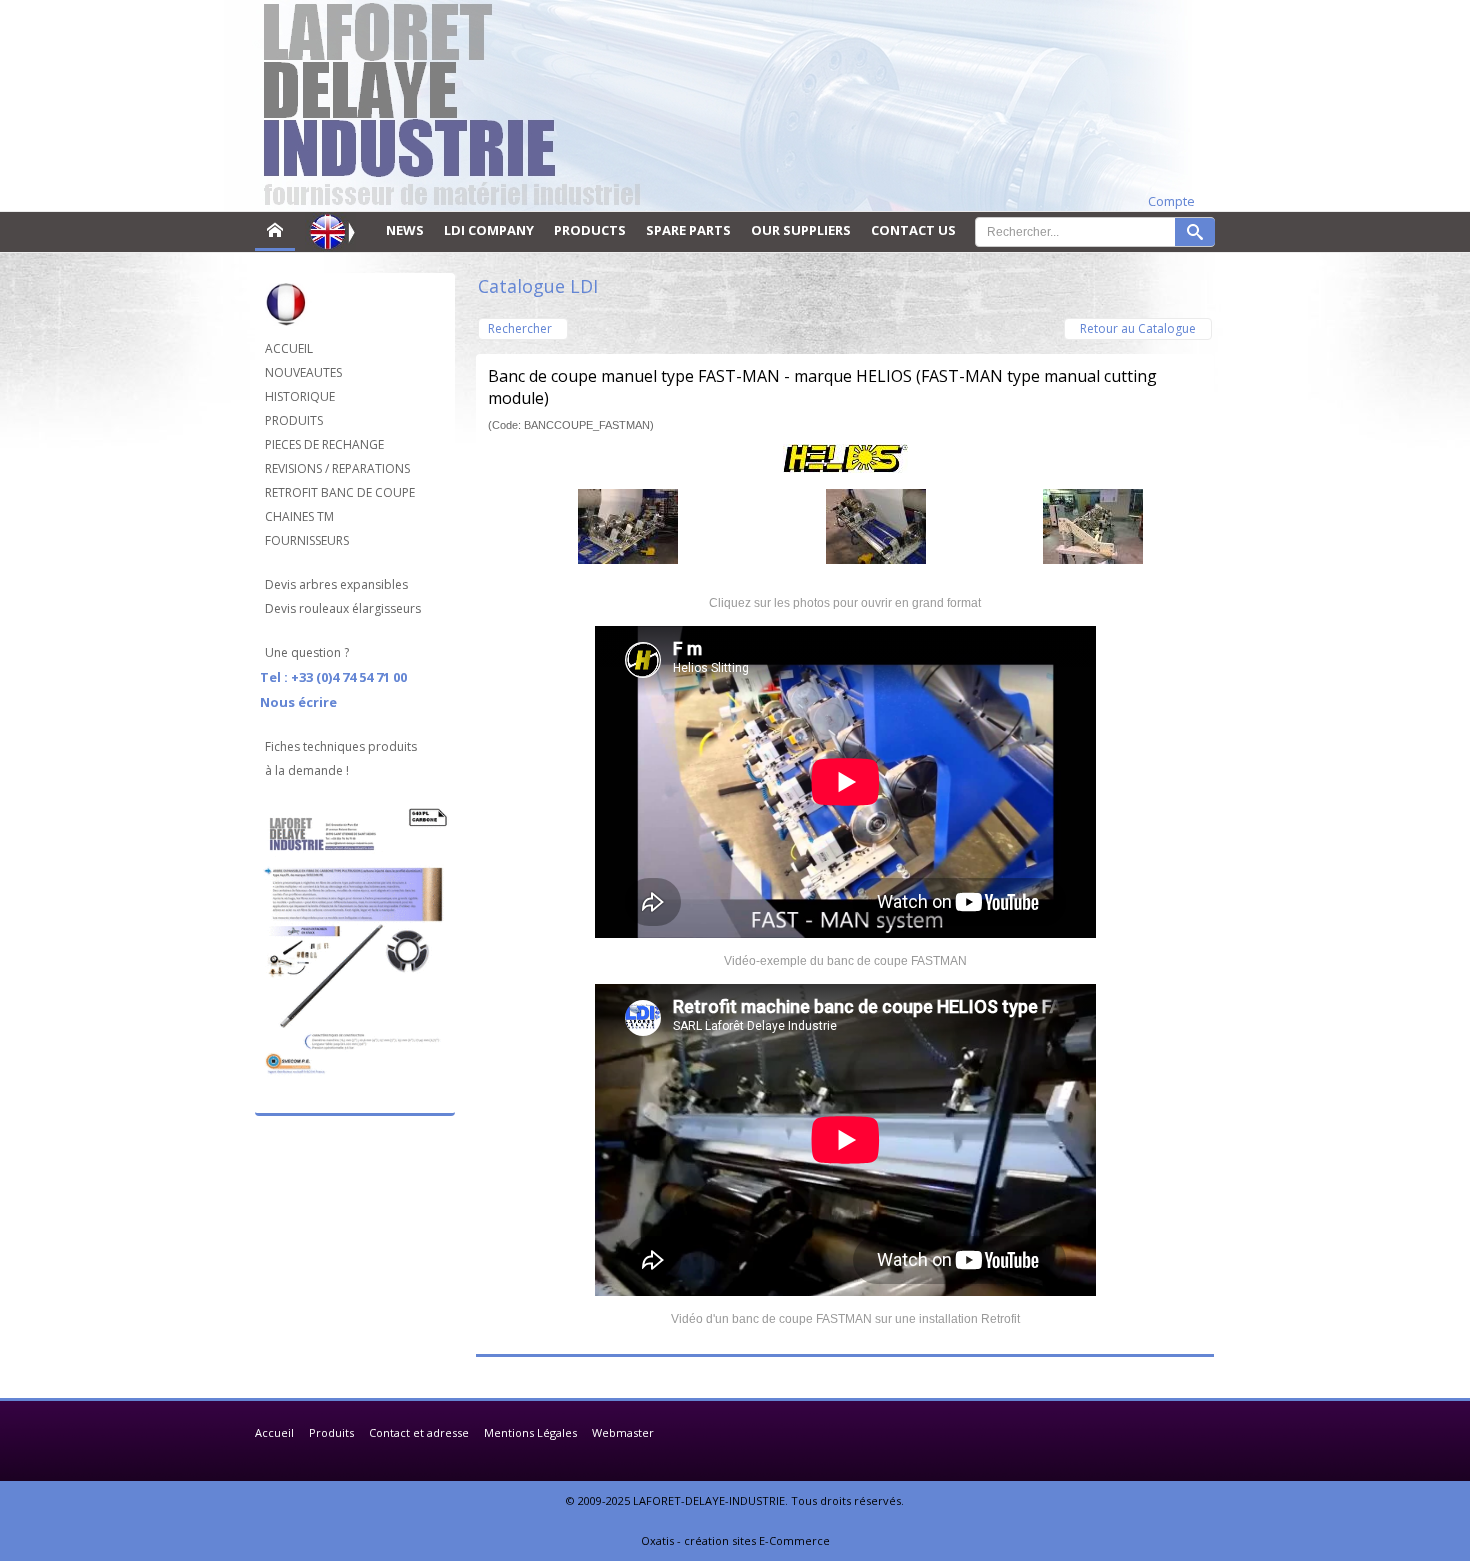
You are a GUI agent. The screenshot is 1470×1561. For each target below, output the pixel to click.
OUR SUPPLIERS (801, 230)
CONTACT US (913, 230)
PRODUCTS (590, 230)
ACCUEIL (289, 348)
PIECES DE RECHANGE (324, 444)
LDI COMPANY (489, 230)
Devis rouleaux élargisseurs (343, 608)
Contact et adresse (419, 1432)
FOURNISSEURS (307, 540)
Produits (331, 1432)
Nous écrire (298, 702)
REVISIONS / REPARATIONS (337, 468)
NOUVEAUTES (303, 372)
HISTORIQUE (300, 396)
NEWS (405, 230)
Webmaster (623, 1432)
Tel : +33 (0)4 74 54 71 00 (333, 677)
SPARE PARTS (688, 230)
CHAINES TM (299, 516)
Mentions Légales (530, 1432)
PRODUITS (294, 420)
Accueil (274, 1432)
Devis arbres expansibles (336, 584)
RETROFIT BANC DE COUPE (340, 492)
